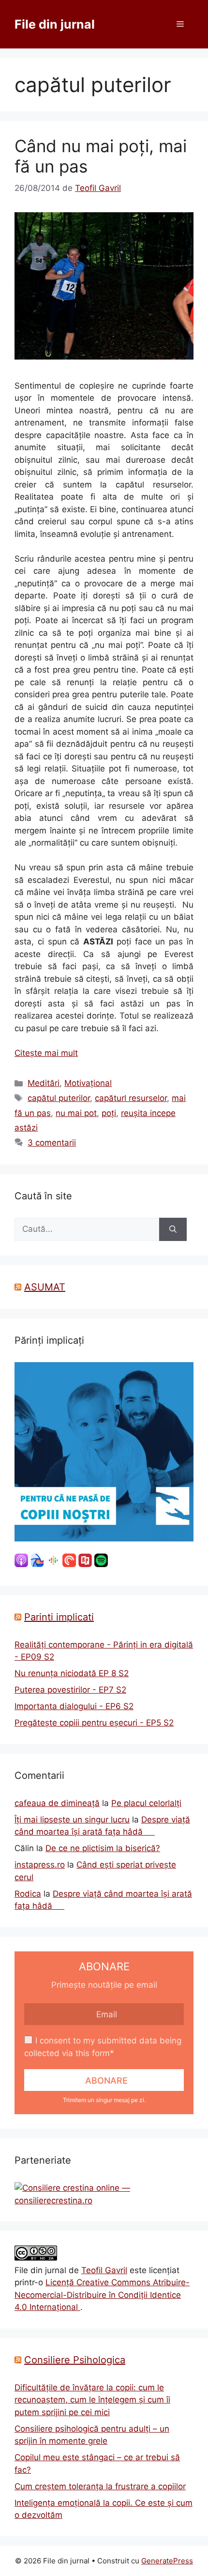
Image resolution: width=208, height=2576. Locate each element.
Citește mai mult (46, 1053)
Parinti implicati (59, 1617)
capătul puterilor (59, 1098)
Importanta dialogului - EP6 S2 (74, 1706)
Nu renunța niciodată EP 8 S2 (72, 1673)
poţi (109, 1113)
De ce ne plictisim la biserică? (103, 1848)
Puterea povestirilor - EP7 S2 (70, 1690)
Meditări (44, 1083)
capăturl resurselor (131, 1098)
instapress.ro (40, 1865)
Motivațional (88, 1083)
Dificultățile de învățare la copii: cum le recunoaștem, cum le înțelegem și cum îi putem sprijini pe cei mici (92, 2400)
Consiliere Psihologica (75, 2360)
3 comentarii (52, 1143)
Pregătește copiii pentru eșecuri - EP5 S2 (94, 1723)
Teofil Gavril (104, 2270)
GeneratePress (167, 2561)
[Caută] (173, 1229)
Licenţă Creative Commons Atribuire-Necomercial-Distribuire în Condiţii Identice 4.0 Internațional (102, 2295)
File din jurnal (55, 24)
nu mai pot (76, 1113)
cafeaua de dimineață (57, 1803)
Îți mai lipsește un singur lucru (72, 1820)
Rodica (28, 1894)
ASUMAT (45, 1287)
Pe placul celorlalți (146, 1803)
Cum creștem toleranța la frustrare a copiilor (100, 2486)
